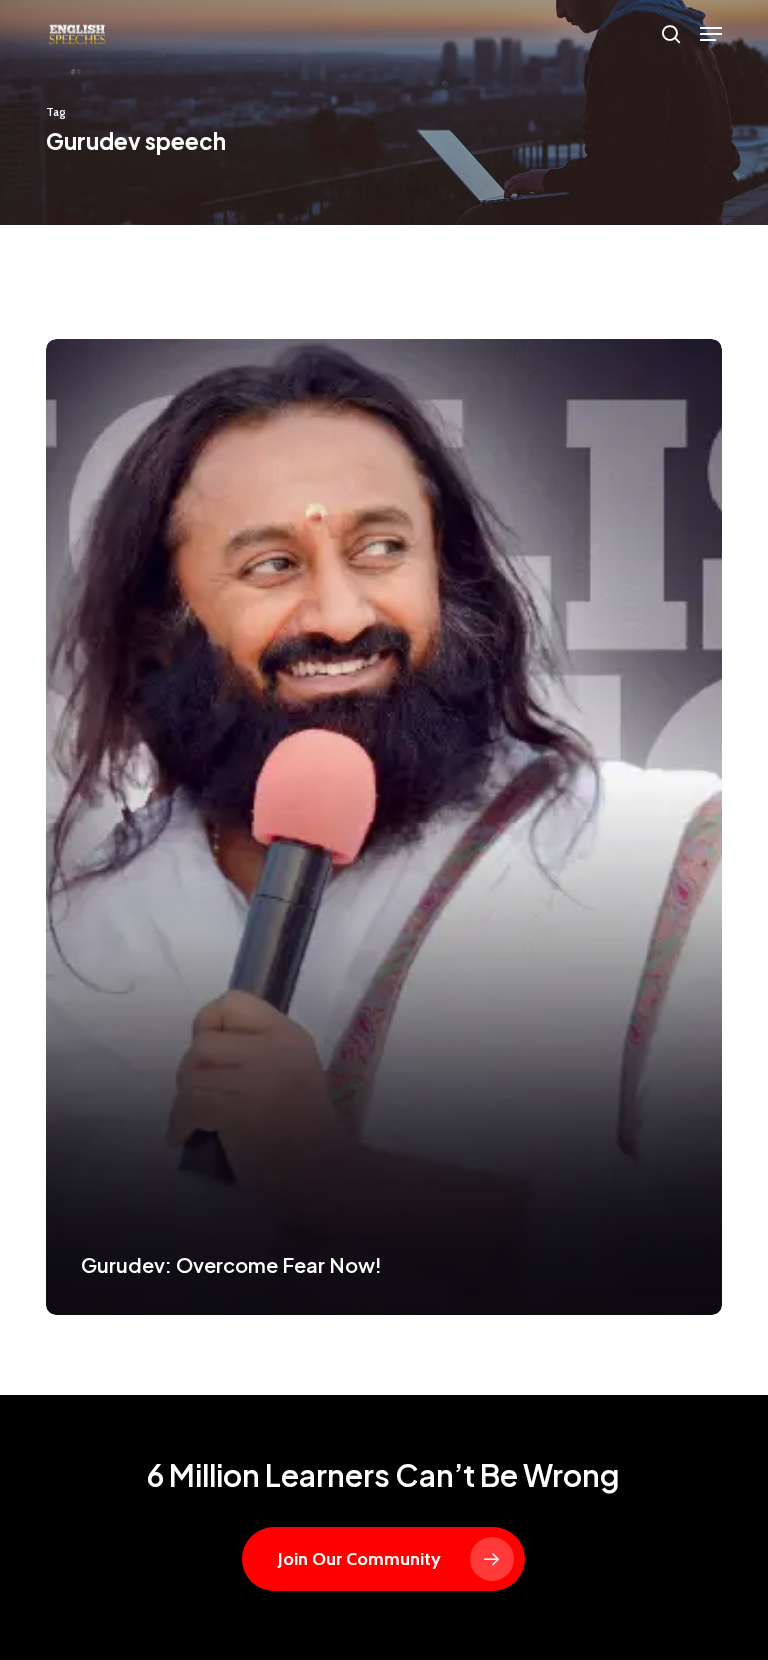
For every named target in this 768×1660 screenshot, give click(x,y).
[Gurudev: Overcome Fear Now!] (384, 827)
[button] (711, 34)
